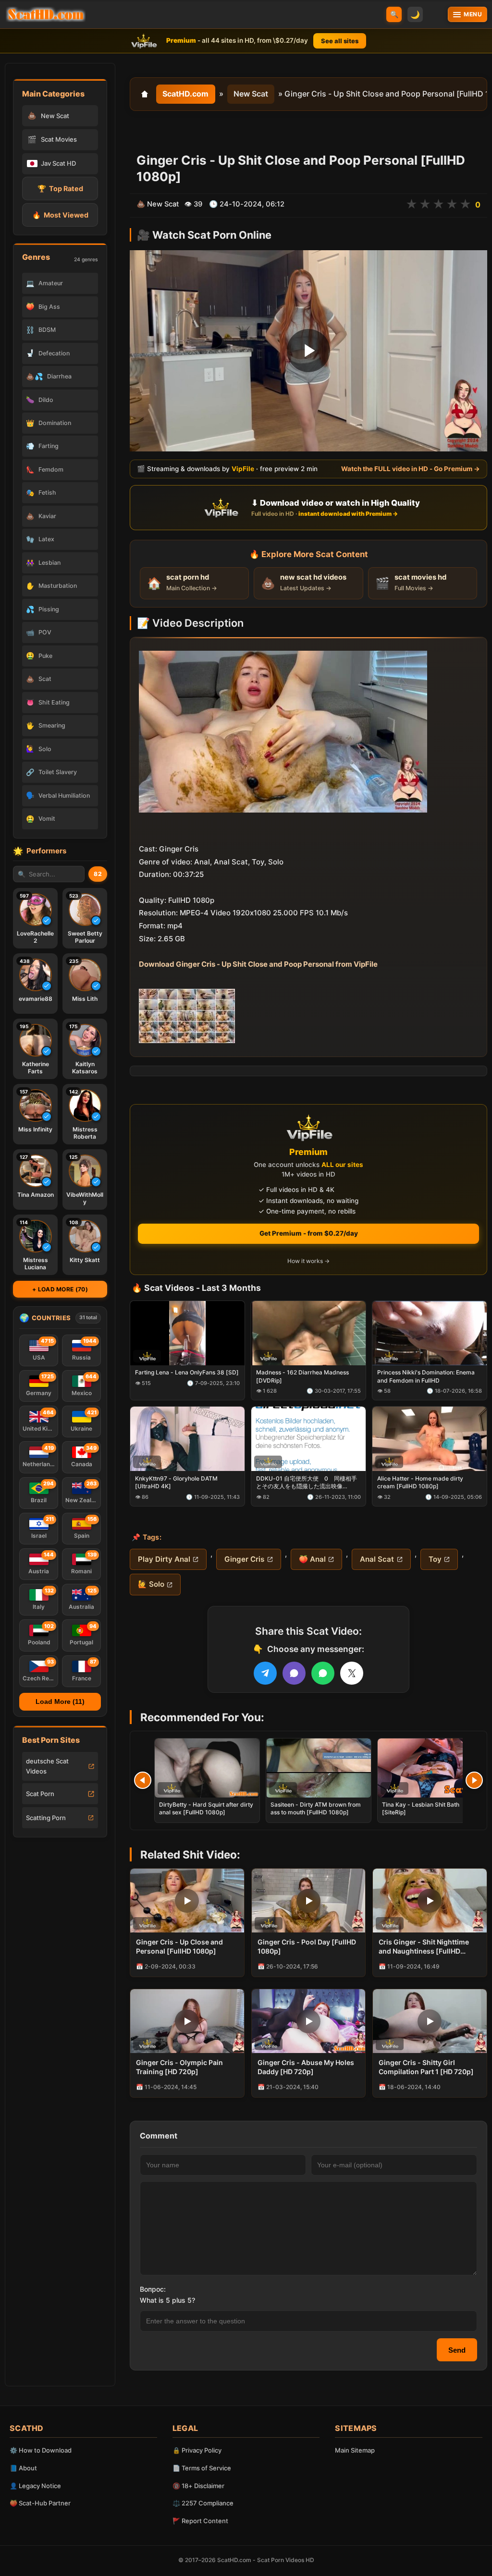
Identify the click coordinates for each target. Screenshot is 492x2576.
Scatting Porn (46, 1818)
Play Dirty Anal (164, 1559)
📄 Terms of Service (202, 2468)
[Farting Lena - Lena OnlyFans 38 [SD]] (187, 1333)
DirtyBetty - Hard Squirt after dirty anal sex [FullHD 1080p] (206, 1808)
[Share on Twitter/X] (352, 1673)
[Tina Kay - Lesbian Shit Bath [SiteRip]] (430, 1768)
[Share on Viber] (294, 1673)
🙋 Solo (151, 1584)
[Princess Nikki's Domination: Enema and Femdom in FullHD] (430, 1333)
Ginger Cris (244, 1559)
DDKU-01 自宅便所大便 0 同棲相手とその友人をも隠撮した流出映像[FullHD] (307, 1482)
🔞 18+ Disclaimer (198, 2486)
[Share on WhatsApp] (323, 1673)
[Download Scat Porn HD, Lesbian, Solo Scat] (46, 14)
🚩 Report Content (200, 2521)
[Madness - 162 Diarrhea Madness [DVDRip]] (308, 1333)
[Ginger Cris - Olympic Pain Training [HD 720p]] (187, 2021)
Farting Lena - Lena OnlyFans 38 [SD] (187, 1372)
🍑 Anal (312, 1559)
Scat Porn (40, 1794)
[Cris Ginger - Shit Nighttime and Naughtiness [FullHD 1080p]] (430, 1901)
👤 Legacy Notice (35, 2486)
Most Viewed (60, 215)
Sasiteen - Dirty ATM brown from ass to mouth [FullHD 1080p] (316, 1808)
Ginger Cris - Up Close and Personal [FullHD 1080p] (179, 1946)
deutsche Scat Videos (47, 1766)
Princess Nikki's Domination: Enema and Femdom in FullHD (426, 1376)
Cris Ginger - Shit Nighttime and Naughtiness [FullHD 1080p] (424, 1947)
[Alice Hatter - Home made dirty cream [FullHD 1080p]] (430, 1439)
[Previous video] (143, 1780)
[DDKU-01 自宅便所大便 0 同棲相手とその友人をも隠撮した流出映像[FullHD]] (308, 1439)
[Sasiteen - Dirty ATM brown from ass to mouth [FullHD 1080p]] (319, 1768)
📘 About (23, 2468)
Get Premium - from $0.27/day (309, 1233)
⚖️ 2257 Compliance (203, 2503)
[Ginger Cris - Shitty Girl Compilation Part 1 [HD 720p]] (430, 2021)
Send (457, 2350)
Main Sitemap (355, 2450)
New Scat (251, 94)
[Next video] (474, 1780)
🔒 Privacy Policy (197, 2450)
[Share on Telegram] (265, 1673)
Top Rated (60, 188)
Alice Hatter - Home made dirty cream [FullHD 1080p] (420, 1482)
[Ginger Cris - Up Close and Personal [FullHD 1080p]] (187, 1901)
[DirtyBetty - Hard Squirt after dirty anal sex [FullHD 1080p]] (207, 1768)
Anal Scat (377, 1559)
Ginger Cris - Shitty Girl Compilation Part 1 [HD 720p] (426, 2067)
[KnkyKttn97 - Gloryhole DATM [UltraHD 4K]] (187, 1439)
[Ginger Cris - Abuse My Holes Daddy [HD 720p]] (309, 2021)
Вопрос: (153, 2289)
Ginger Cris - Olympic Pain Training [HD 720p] (179, 2067)
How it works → (308, 1261)
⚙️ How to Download (41, 2450)
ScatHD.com (185, 94)
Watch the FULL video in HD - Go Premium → (411, 469)
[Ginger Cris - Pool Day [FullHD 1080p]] (309, 1901)
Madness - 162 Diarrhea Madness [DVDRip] (302, 1376)
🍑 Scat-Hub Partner (40, 2503)
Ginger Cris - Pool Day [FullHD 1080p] (307, 1946)
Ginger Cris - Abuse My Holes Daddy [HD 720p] (306, 2067)
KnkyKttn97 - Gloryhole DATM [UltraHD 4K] (176, 1482)
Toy (435, 1559)
